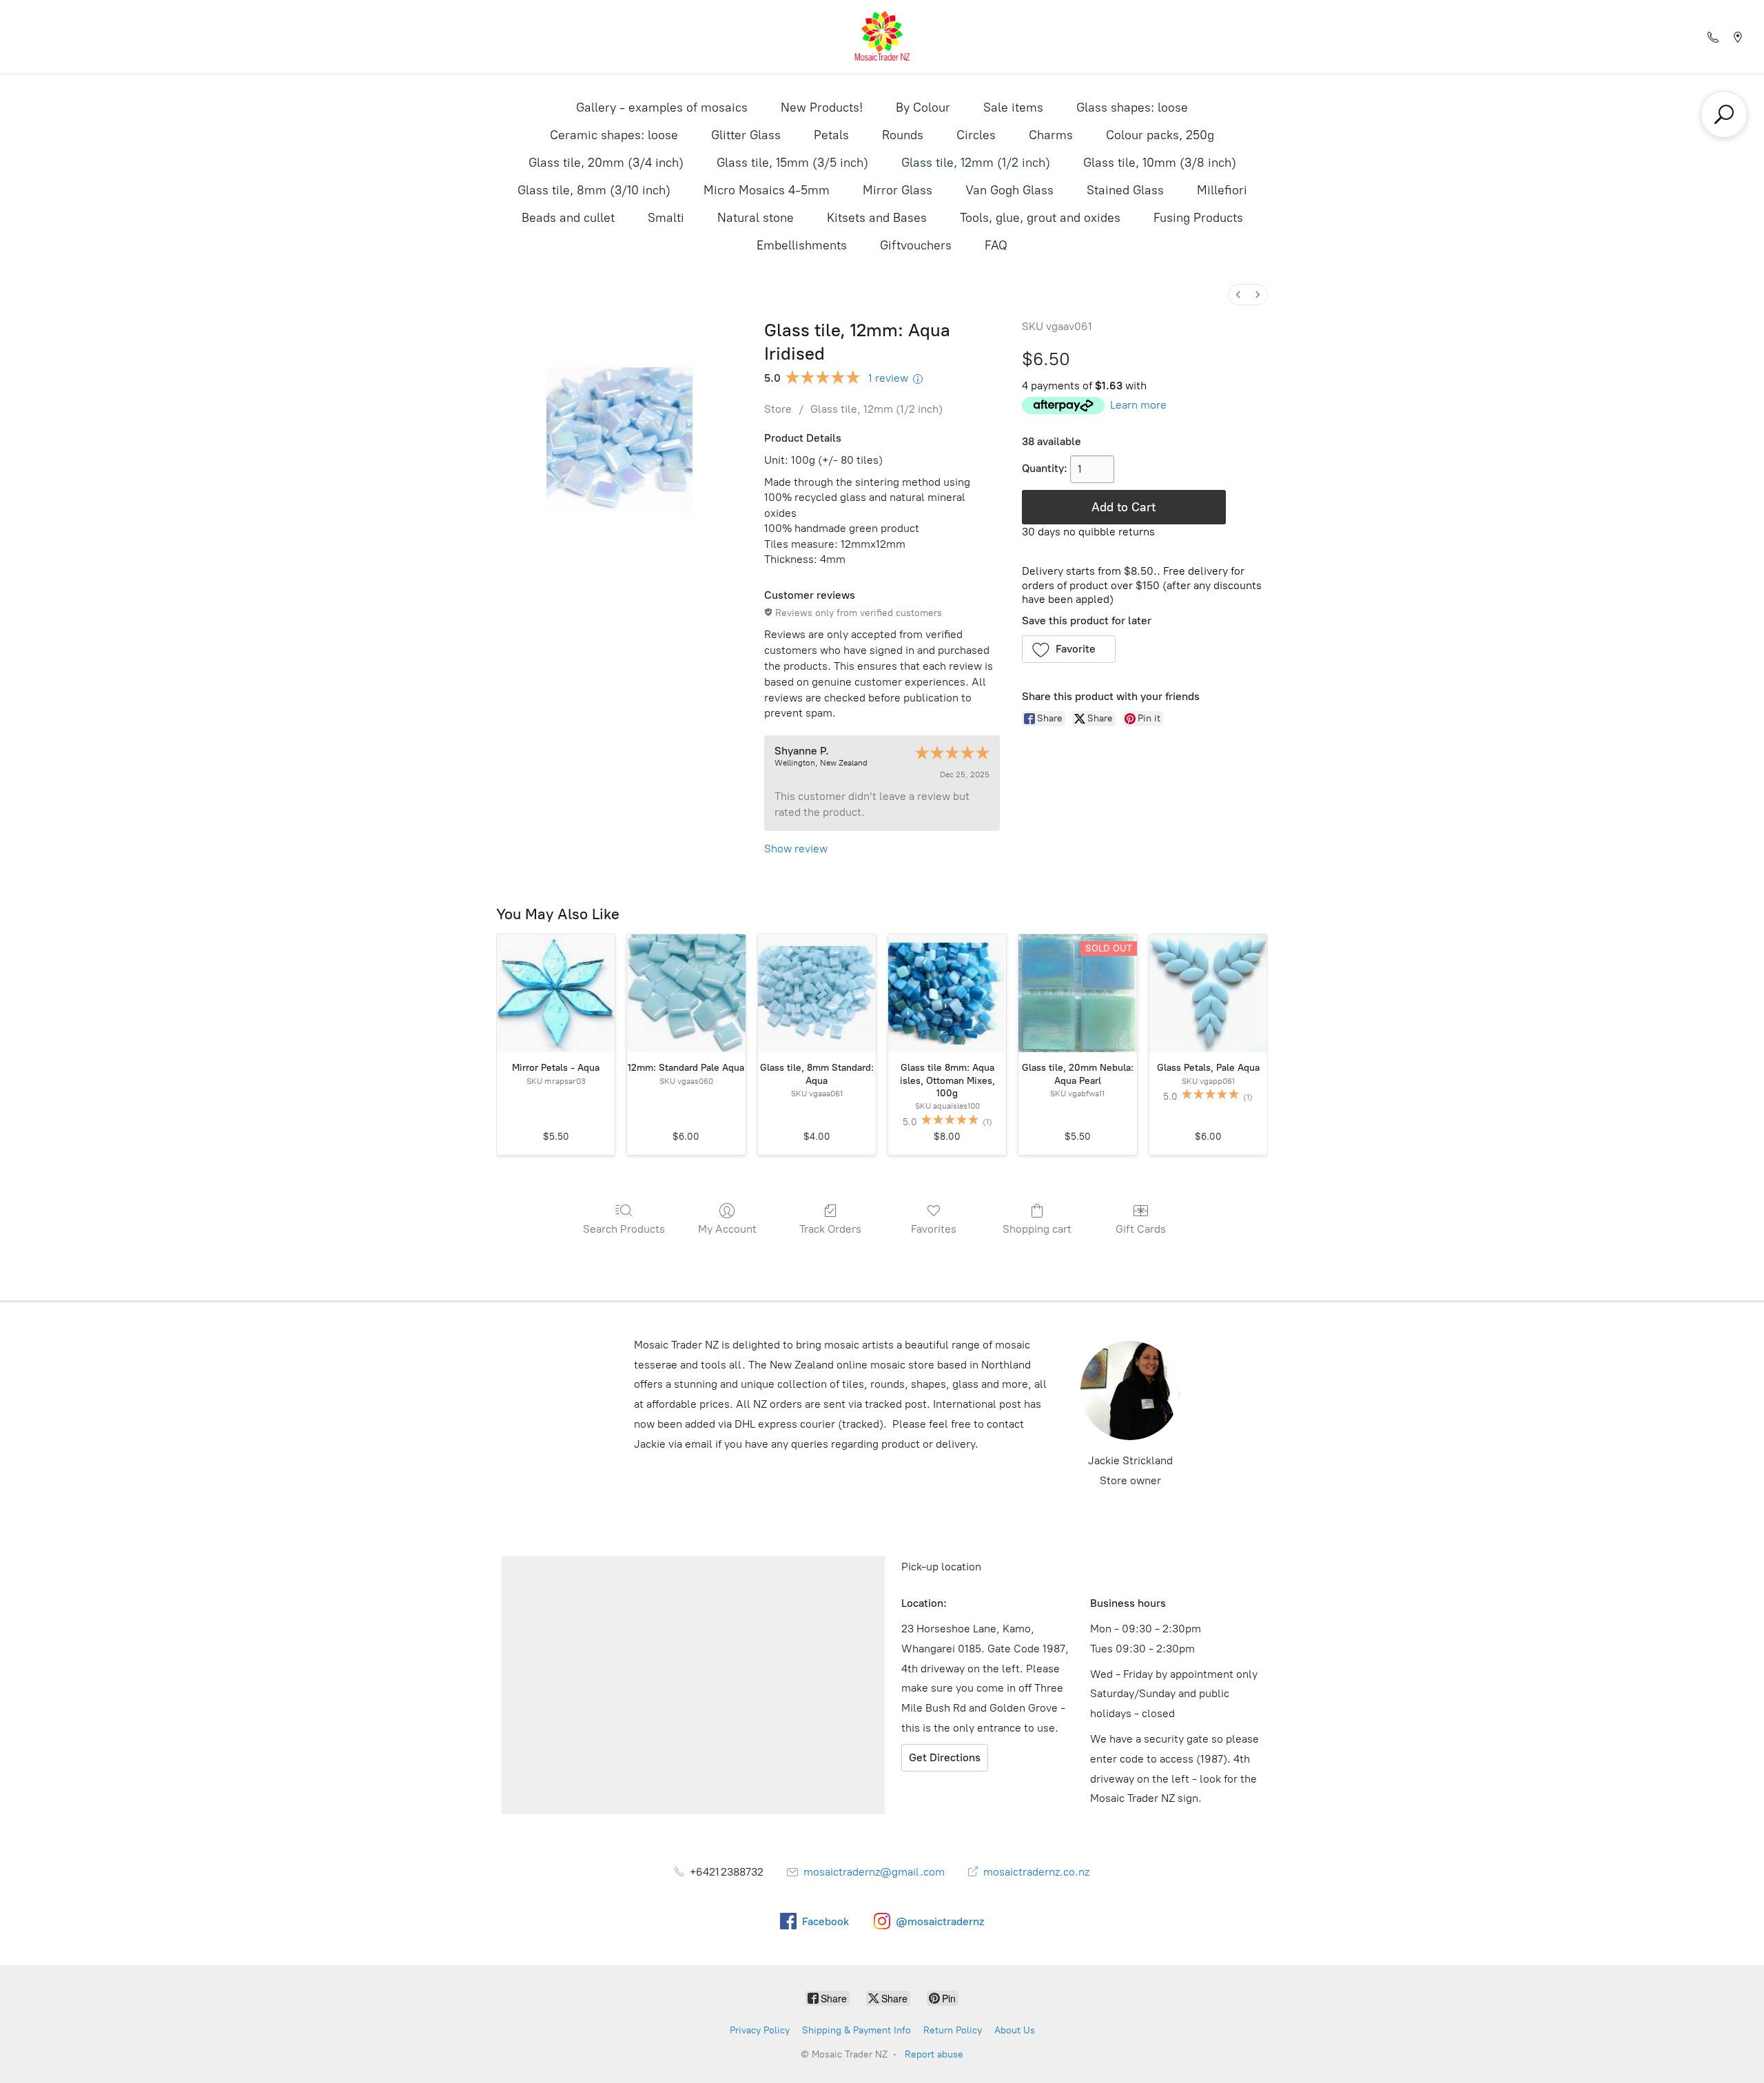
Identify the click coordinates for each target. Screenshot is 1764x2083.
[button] (1069, 649)
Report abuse (934, 2054)
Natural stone (756, 218)
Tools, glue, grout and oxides (1040, 218)
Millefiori (1222, 190)
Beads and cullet (568, 218)
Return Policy (953, 2030)
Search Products (624, 1229)
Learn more (1138, 405)
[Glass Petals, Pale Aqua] (1208, 993)
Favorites (934, 1229)
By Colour (923, 107)
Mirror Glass (898, 190)
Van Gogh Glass (1009, 190)
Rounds (903, 135)
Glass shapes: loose (1132, 107)
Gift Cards (1141, 1229)
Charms (1051, 135)
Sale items (1013, 107)
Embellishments (802, 245)
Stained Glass (1125, 190)
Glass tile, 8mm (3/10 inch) (594, 190)
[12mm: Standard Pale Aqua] (686, 993)
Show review (796, 849)
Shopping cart (1037, 1229)
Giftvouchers (916, 245)
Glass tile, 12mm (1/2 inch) (976, 163)
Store (778, 409)
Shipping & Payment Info (857, 2030)
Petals (831, 135)
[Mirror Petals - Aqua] (556, 993)
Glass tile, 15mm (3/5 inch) (792, 163)
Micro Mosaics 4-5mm (767, 190)
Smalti (666, 218)
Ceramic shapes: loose (614, 135)
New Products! (822, 107)
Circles (976, 135)
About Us (1015, 2030)
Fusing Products (1198, 218)
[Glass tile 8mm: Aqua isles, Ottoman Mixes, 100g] (947, 993)
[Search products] (1724, 114)
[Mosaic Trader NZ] (882, 37)
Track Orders (830, 1229)
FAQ (996, 245)
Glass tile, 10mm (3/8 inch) (1160, 163)
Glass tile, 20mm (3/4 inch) (606, 163)
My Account (727, 1229)
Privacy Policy (760, 2030)
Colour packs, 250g (1160, 135)
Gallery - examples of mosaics (662, 107)
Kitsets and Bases (877, 218)
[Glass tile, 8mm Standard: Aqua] (817, 993)
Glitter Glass (746, 135)
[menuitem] (1238, 295)
